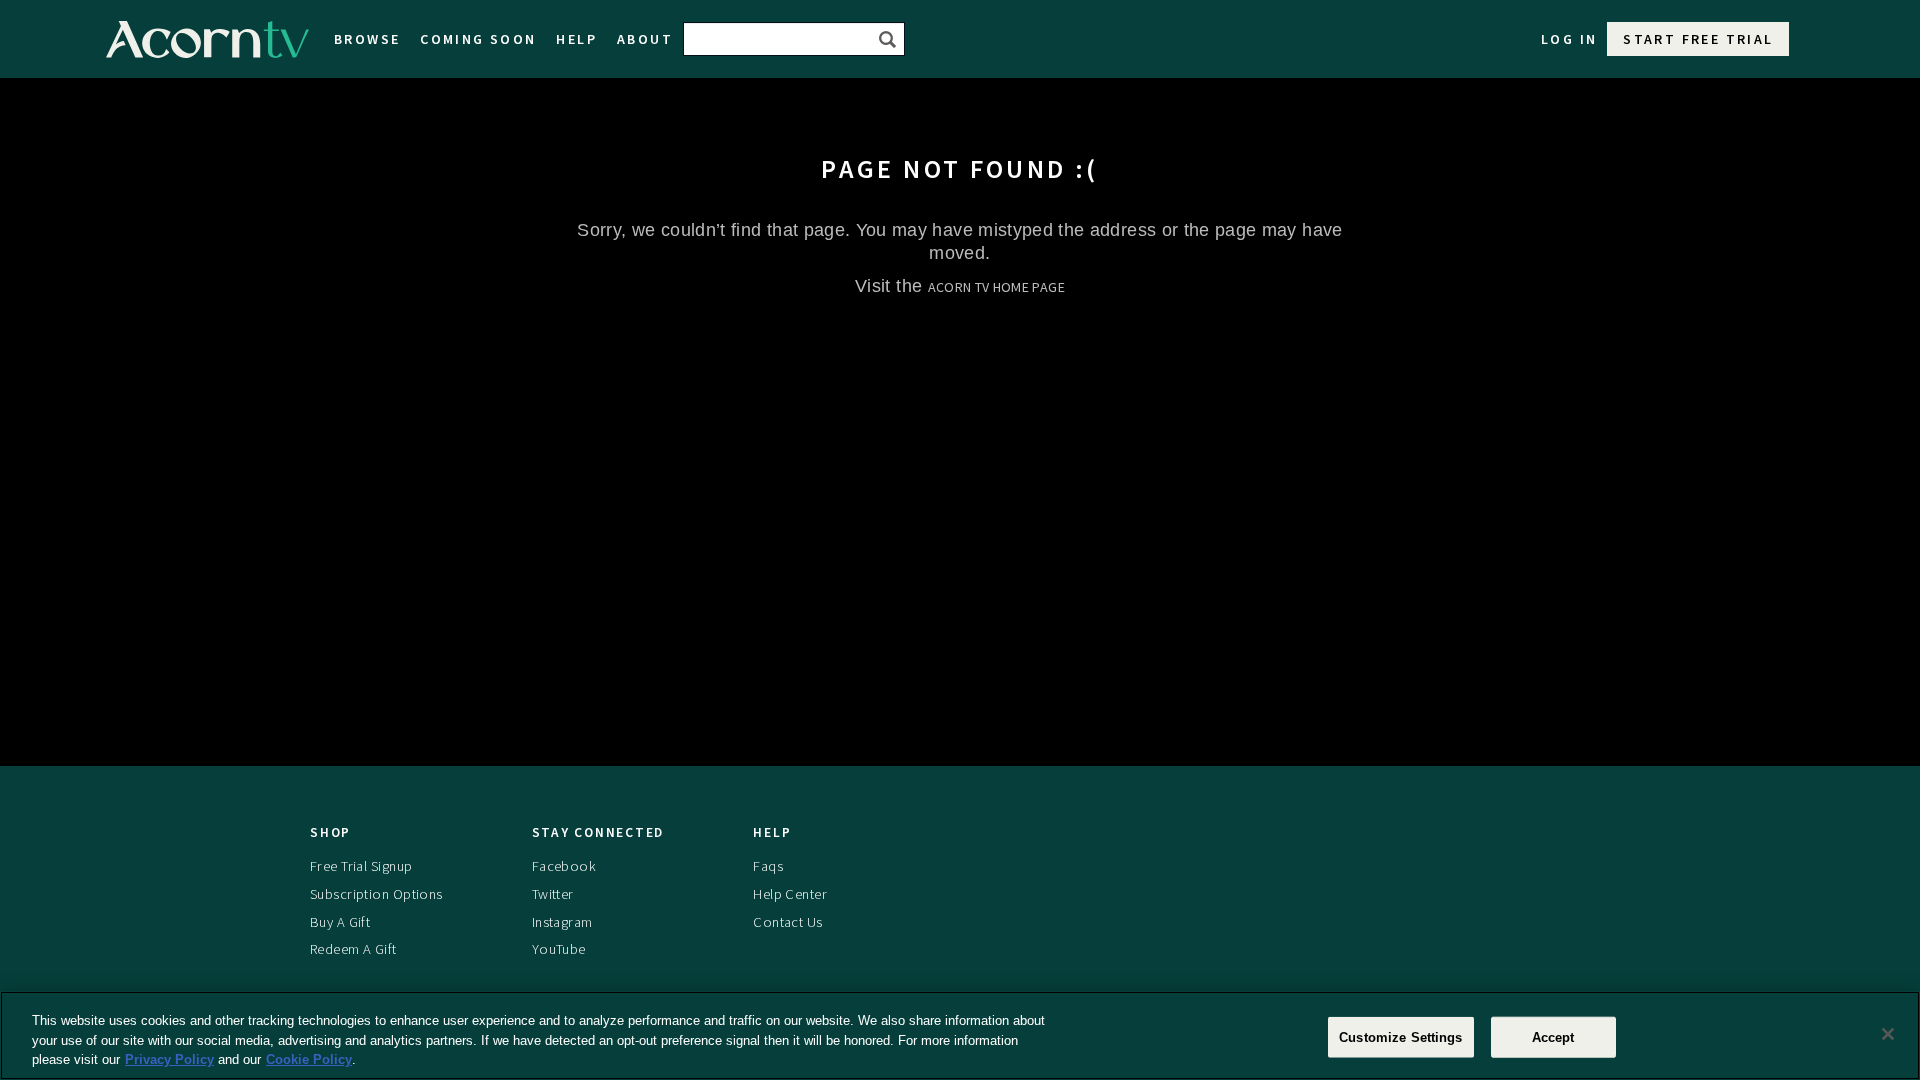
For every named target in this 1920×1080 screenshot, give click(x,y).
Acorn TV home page (996, 287)
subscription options (376, 894)
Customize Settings (1400, 1036)
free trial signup (361, 866)
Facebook (564, 866)
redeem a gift (353, 949)
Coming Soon (478, 39)
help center (790, 894)
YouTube (559, 949)
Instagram (562, 922)
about (645, 39)
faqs (768, 866)
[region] (960, 1035)
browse (367, 39)
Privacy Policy (169, 1059)
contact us (787, 922)
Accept (1553, 1036)
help (576, 39)
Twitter (553, 894)
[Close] (1888, 1034)
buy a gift (340, 922)
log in (1569, 39)
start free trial (1698, 39)
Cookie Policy (309, 1059)
